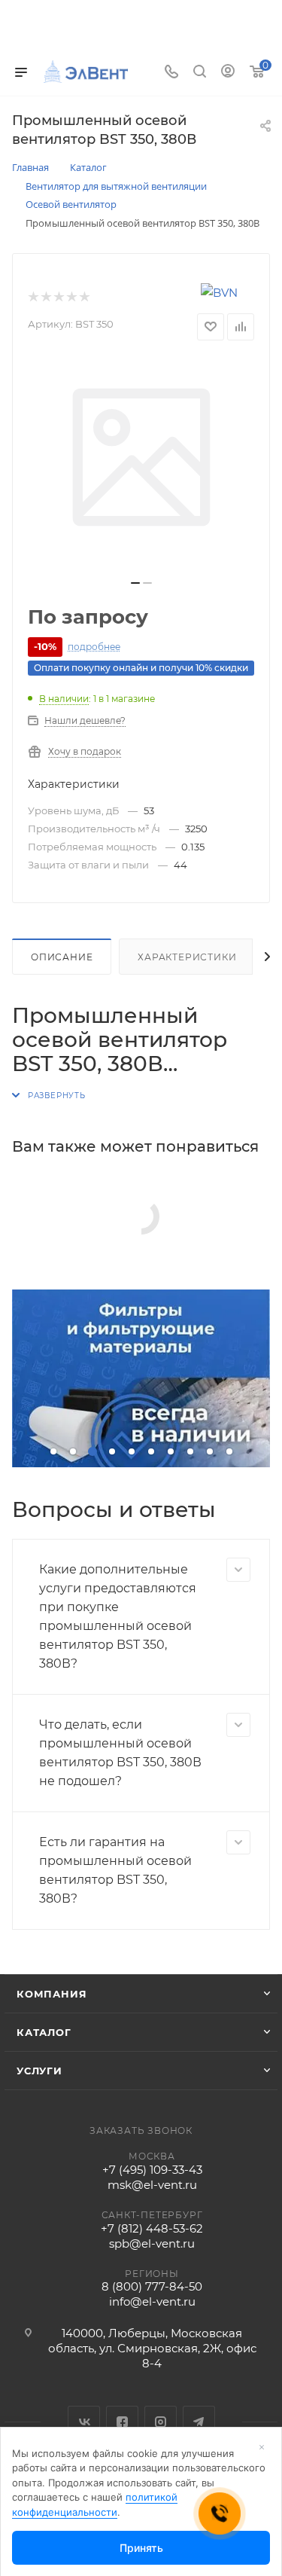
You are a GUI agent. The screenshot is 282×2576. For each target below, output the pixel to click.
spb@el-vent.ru (152, 2243)
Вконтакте (84, 2422)
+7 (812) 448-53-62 (152, 2228)
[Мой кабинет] (228, 73)
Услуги (39, 2071)
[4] (71, 298)
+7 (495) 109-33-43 (152, 2170)
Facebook (122, 2422)
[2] (45, 298)
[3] (58, 298)
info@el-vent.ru (152, 2301)
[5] (84, 298)
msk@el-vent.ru (152, 2185)
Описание (62, 957)
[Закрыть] (262, 2447)
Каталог (44, 2032)
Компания (52, 1994)
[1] (33, 298)
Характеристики (187, 957)
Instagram (161, 2422)
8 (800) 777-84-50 (152, 2286)
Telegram (199, 2422)
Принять (141, 2548)
